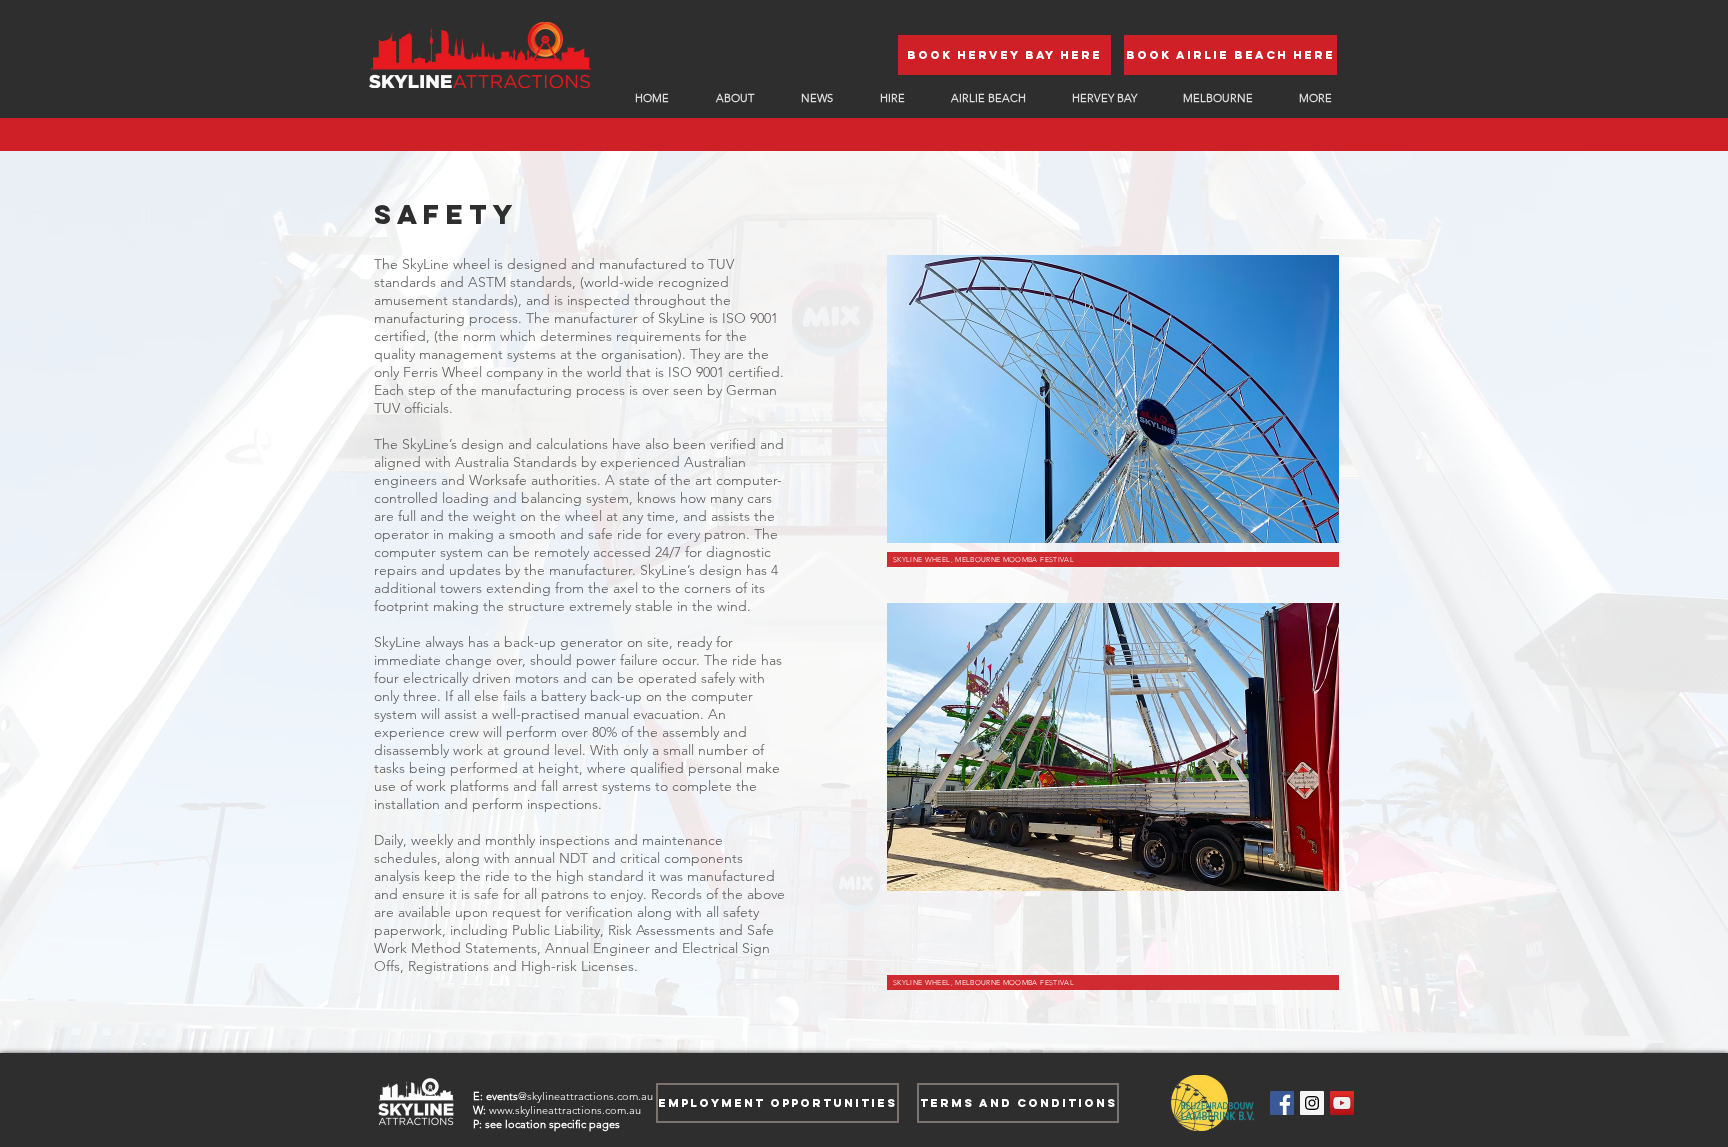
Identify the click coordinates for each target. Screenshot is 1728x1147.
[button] (1315, 98)
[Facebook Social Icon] (1282, 1103)
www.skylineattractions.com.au (565, 1110)
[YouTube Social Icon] (1342, 1103)
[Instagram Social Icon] (1312, 1103)
